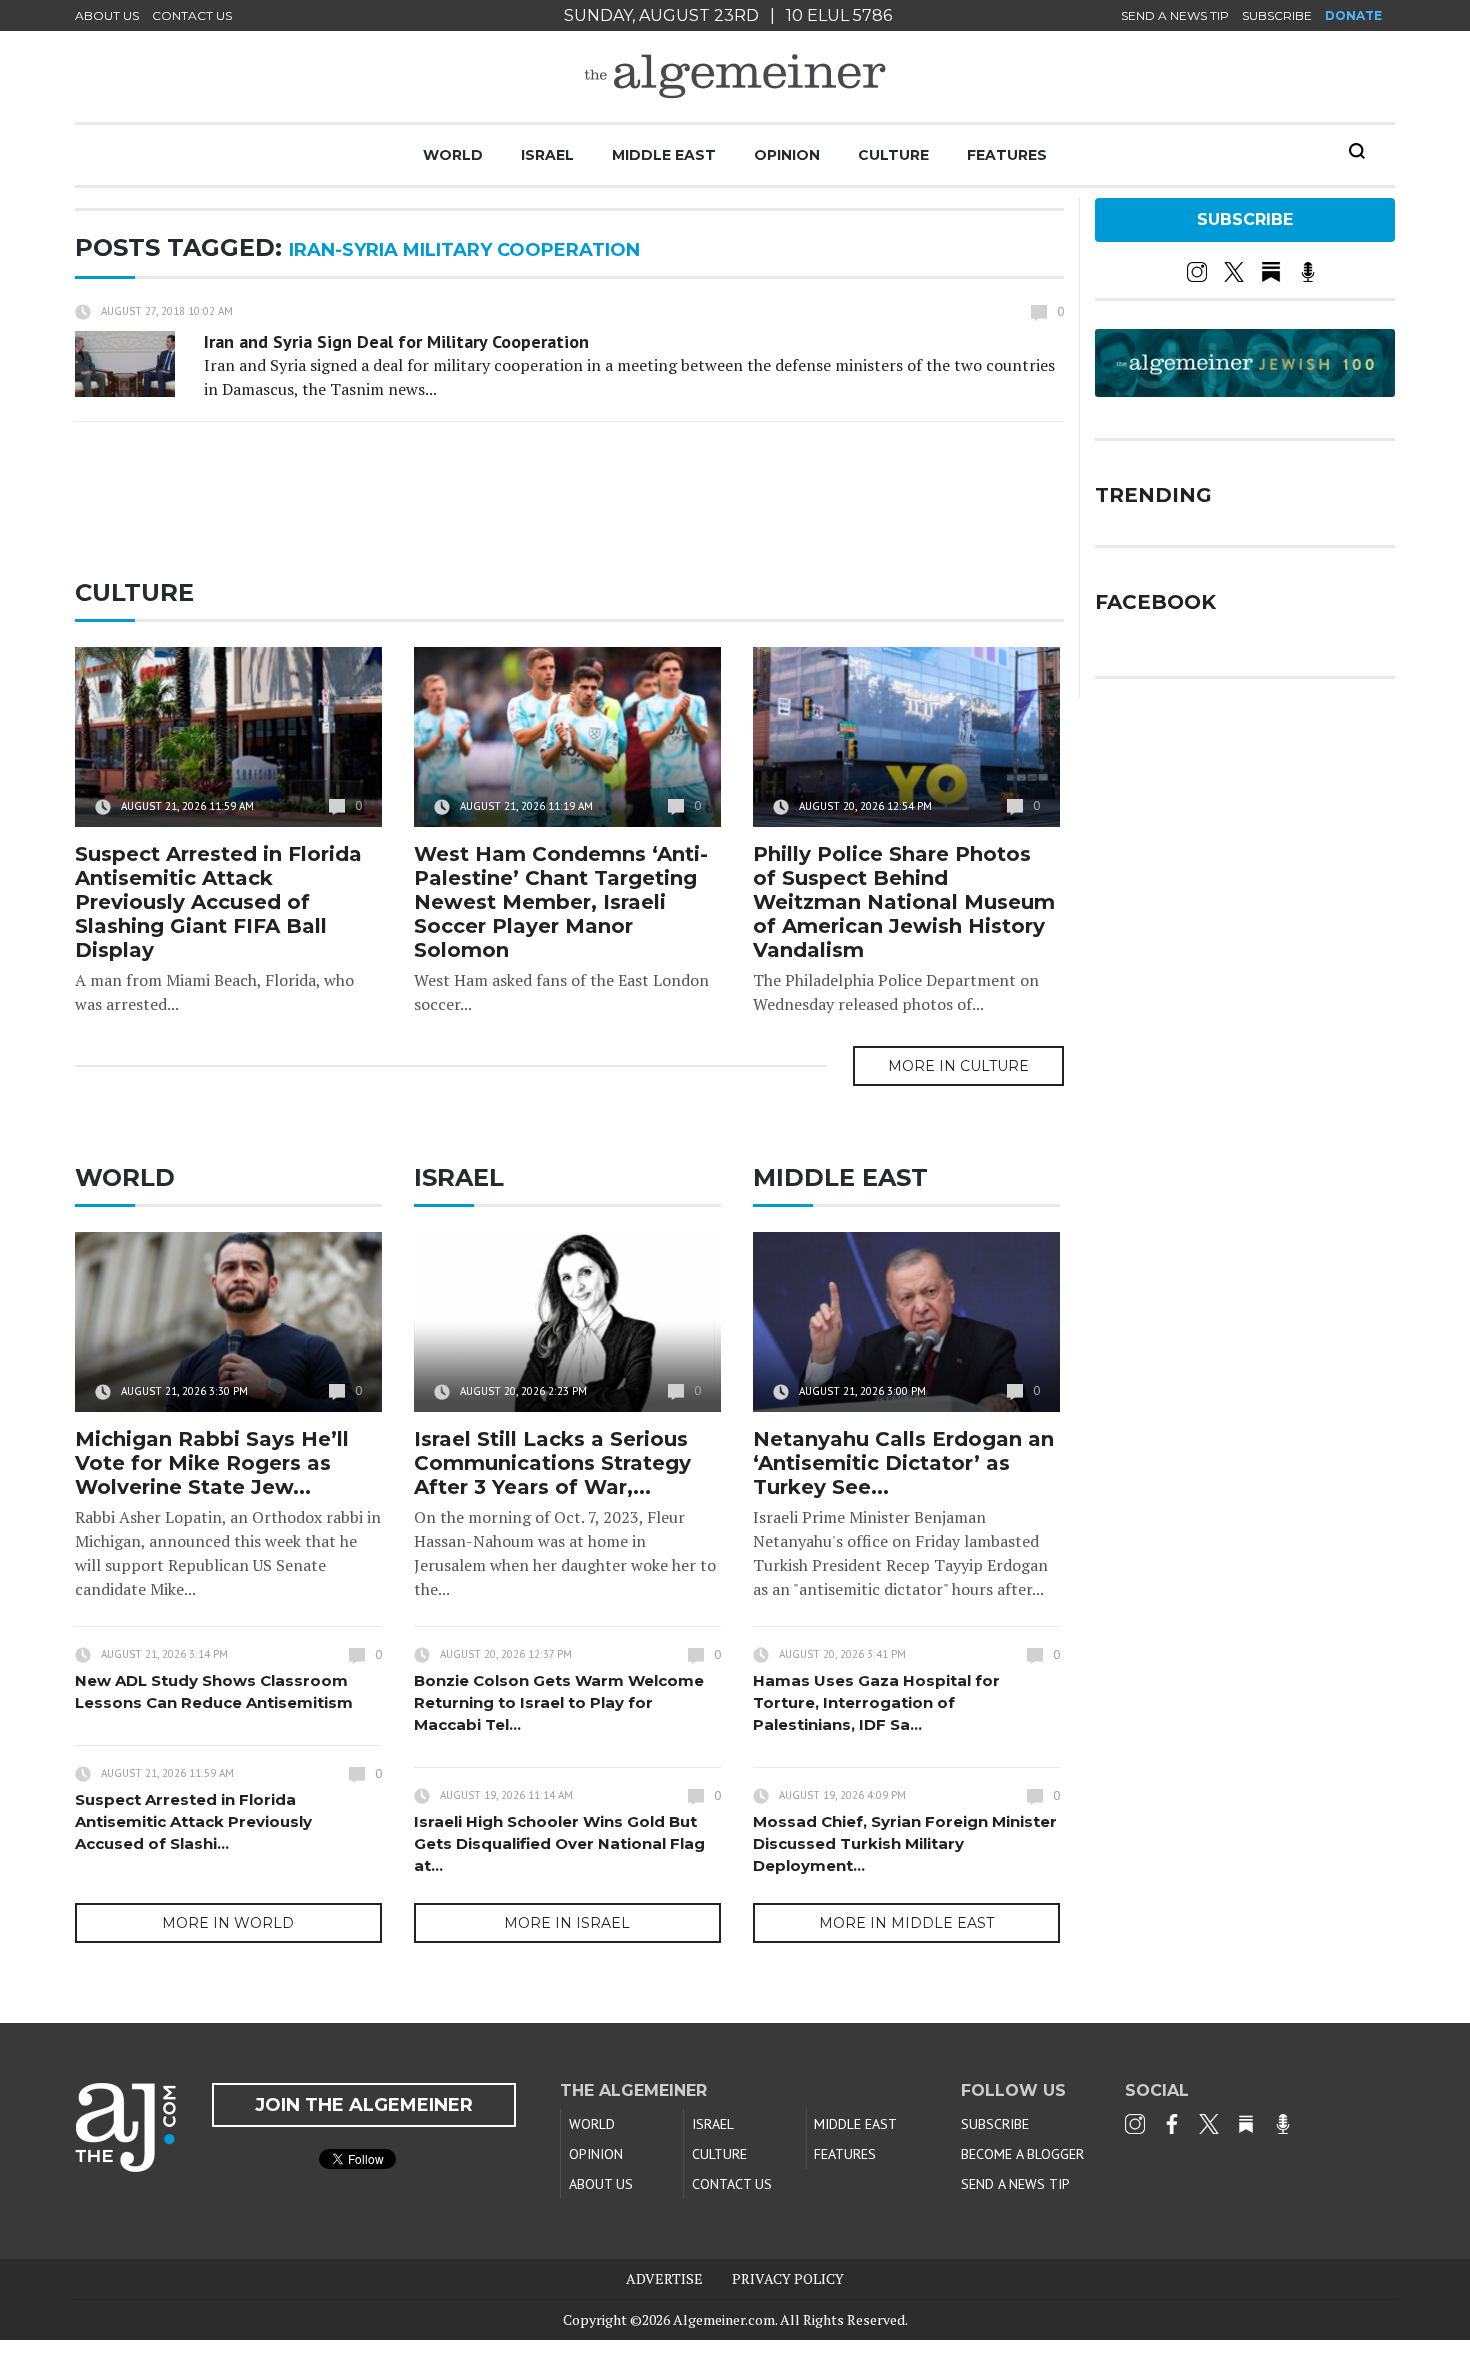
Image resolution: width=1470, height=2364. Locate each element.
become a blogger (1022, 2154)
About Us (107, 15)
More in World (228, 1923)
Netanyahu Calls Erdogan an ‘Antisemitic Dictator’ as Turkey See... (903, 1463)
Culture (893, 155)
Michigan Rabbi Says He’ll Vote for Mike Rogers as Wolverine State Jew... (212, 1463)
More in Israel (567, 1923)
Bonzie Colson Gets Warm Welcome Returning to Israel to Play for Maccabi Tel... (559, 1702)
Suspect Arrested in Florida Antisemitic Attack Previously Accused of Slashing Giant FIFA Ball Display (218, 902)
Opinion (787, 155)
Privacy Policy (788, 2278)
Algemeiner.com (724, 2319)
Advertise (664, 2278)
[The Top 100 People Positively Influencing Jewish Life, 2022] (1245, 390)
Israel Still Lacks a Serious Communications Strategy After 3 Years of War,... (552, 1463)
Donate (1353, 15)
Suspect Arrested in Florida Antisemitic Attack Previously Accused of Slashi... (193, 1821)
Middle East (664, 155)
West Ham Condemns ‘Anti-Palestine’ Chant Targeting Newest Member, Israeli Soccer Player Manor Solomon (561, 902)
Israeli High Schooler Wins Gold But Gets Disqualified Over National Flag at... (559, 1843)
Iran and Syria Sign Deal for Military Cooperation (396, 341)
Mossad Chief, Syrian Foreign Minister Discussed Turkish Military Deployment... (905, 1843)
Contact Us (192, 15)
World (453, 155)
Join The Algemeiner (364, 2105)
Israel (547, 155)
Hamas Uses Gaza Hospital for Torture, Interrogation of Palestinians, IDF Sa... (876, 1702)
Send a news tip (1175, 15)
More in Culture (958, 1066)
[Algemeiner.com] (735, 76)
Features (1007, 155)
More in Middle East (906, 1923)
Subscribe (1277, 15)
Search (1357, 151)
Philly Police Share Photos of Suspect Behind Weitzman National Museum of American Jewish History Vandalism (904, 902)
